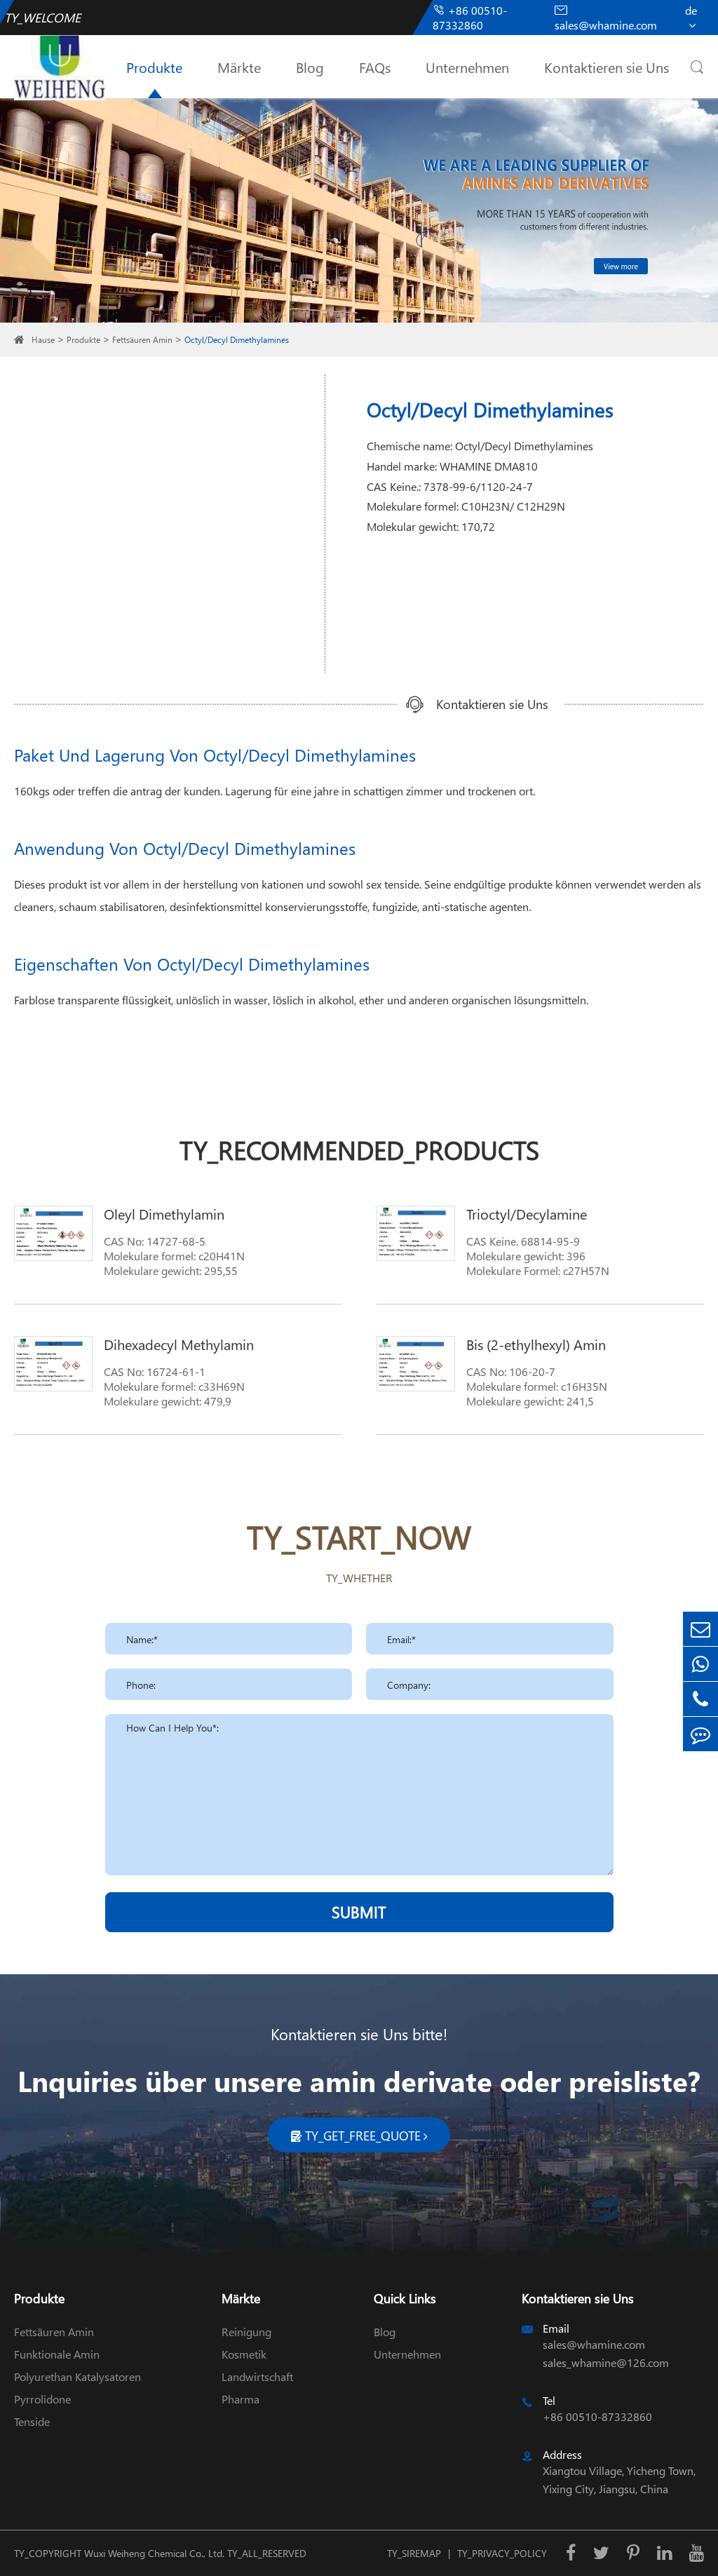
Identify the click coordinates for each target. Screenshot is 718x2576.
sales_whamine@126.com (606, 2362)
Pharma (241, 2399)
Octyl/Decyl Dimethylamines (237, 340)
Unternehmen (467, 67)
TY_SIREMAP (414, 2553)
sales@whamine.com (606, 18)
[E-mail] (700, 1629)
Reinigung (246, 2332)
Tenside (32, 2421)
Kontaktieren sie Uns (607, 67)
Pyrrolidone (42, 2399)
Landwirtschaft (257, 2376)
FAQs (375, 67)
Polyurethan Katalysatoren (77, 2376)
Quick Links (405, 2298)
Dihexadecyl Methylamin (179, 1344)
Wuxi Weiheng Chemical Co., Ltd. (154, 2553)
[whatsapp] (700, 1664)
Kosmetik (244, 2354)
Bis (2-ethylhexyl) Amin (536, 1344)
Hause (43, 340)
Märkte (239, 67)
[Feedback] (700, 1734)
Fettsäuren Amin (142, 340)
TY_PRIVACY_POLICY (502, 2553)
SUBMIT (359, 1912)
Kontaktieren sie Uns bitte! (359, 2034)
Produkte (154, 67)
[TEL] (700, 1699)
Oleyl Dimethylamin (164, 1213)
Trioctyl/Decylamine (527, 1213)
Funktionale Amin (57, 2354)
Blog (310, 67)
